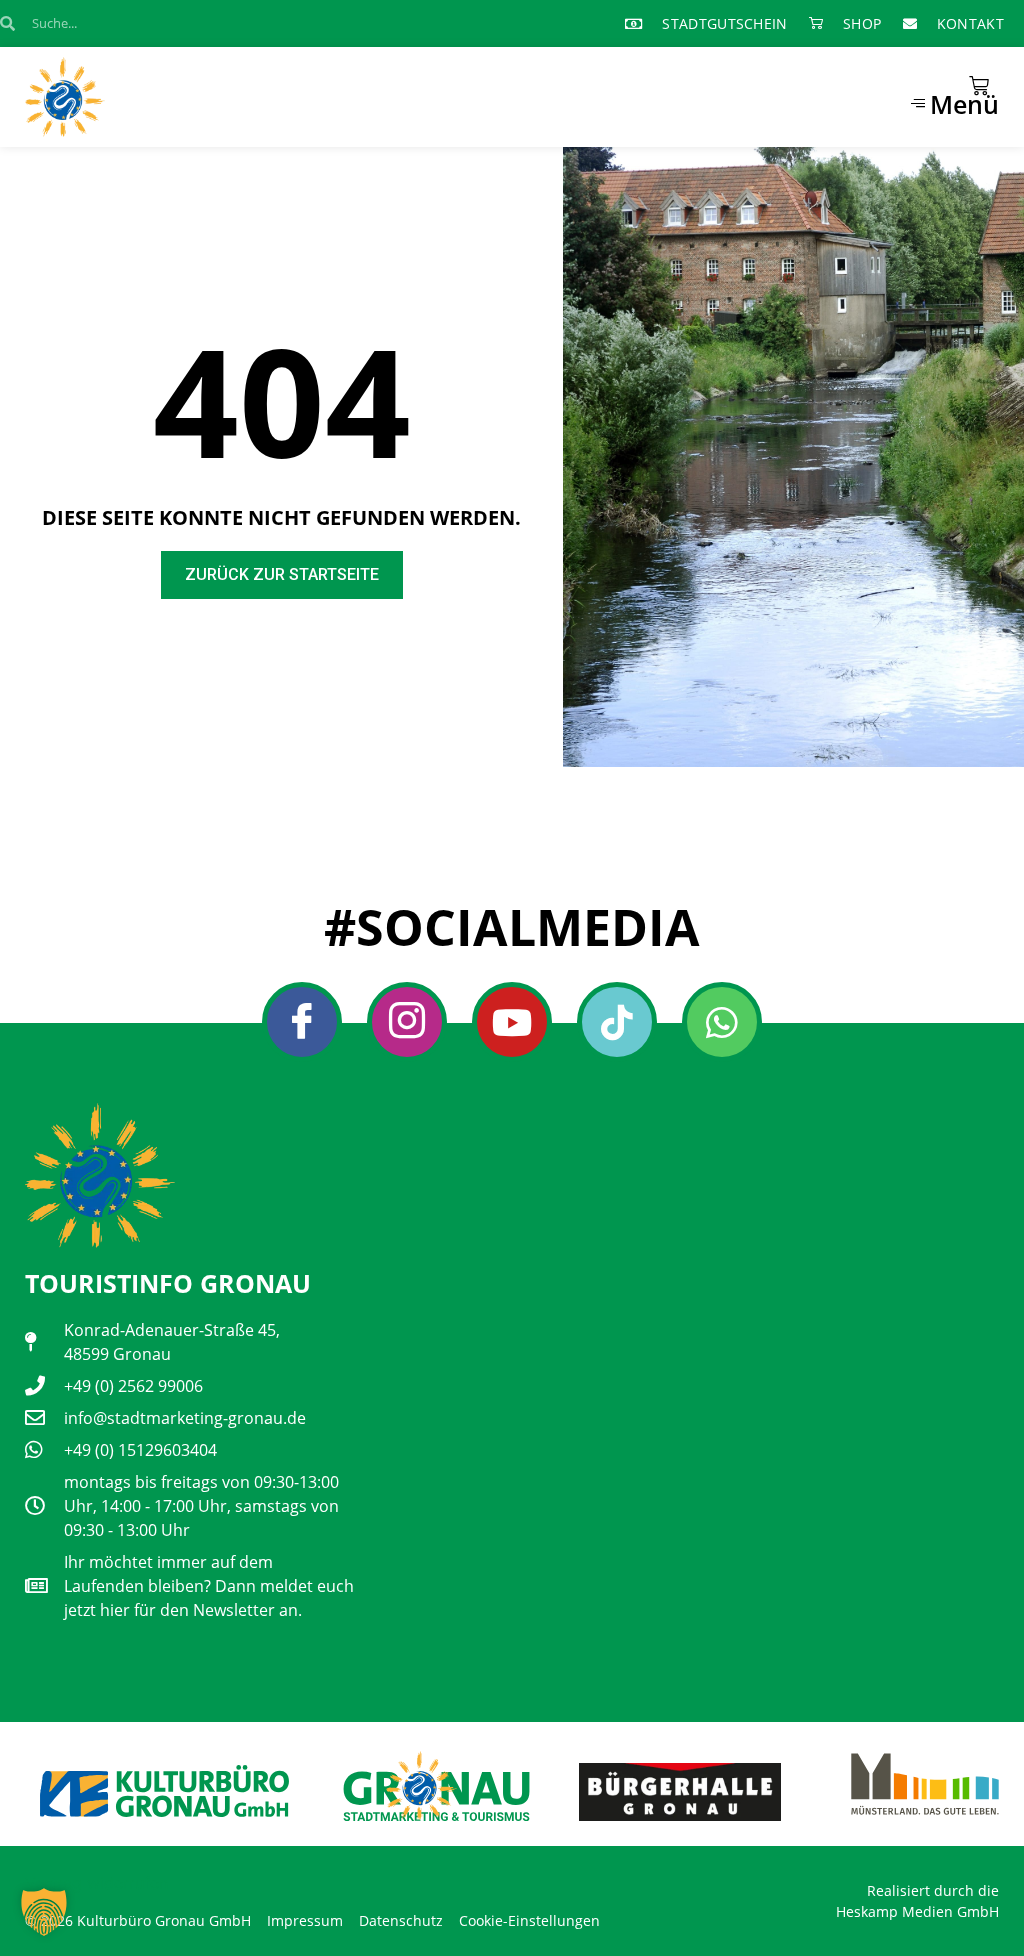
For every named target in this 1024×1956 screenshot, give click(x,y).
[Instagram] (407, 1022)
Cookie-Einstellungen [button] (529, 1920)
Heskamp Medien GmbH (917, 1911)
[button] (44, 1912)
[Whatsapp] (722, 1022)
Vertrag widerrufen (96, 1883)
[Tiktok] (617, 1022)
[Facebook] (302, 1022)
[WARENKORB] (979, 86)
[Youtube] (512, 1022)
